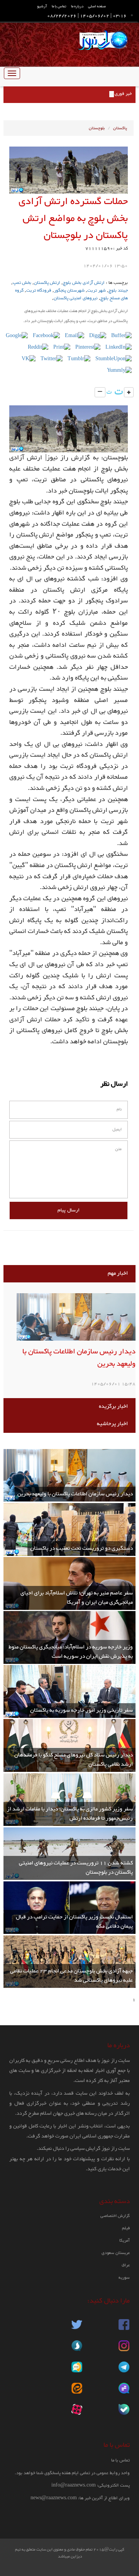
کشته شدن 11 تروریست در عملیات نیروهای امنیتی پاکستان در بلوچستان (76, 1868)
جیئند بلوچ (118, 290)
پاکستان (120, 128)
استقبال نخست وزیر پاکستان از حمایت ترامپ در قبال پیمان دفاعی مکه (74, 1922)
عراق (126, 2265)
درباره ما (77, 6)
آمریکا (125, 2241)
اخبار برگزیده (113, 1406)
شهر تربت (97, 290)
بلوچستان (97, 128)
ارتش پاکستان (47, 283)
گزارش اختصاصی (115, 2216)
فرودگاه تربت (39, 290)
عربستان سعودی (116, 2253)
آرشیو (42, 6)
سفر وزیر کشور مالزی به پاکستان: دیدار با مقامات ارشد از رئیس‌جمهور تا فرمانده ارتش (70, 1814)
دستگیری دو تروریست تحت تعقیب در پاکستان (81, 1548)
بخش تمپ (22, 283)
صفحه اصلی (97, 6)
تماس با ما (59, 6)
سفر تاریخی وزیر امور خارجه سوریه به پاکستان (81, 1710)
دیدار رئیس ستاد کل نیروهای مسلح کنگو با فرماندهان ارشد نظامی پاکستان (74, 1760)
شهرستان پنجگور (69, 290)
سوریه (124, 2278)
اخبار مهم (118, 1273)
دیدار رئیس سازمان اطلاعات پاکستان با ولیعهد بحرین (79, 1358)
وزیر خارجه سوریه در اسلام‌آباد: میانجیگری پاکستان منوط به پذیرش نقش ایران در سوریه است (71, 1652)
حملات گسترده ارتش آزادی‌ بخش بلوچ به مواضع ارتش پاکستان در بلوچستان (73, 219)
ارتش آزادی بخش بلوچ (84, 283)
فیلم (126, 2228)
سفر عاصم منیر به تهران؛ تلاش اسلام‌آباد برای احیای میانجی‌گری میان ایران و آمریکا (77, 1598)
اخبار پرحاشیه (112, 1424)
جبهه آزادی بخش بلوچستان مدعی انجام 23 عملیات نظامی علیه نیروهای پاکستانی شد (71, 1976)
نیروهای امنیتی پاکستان (76, 298)
